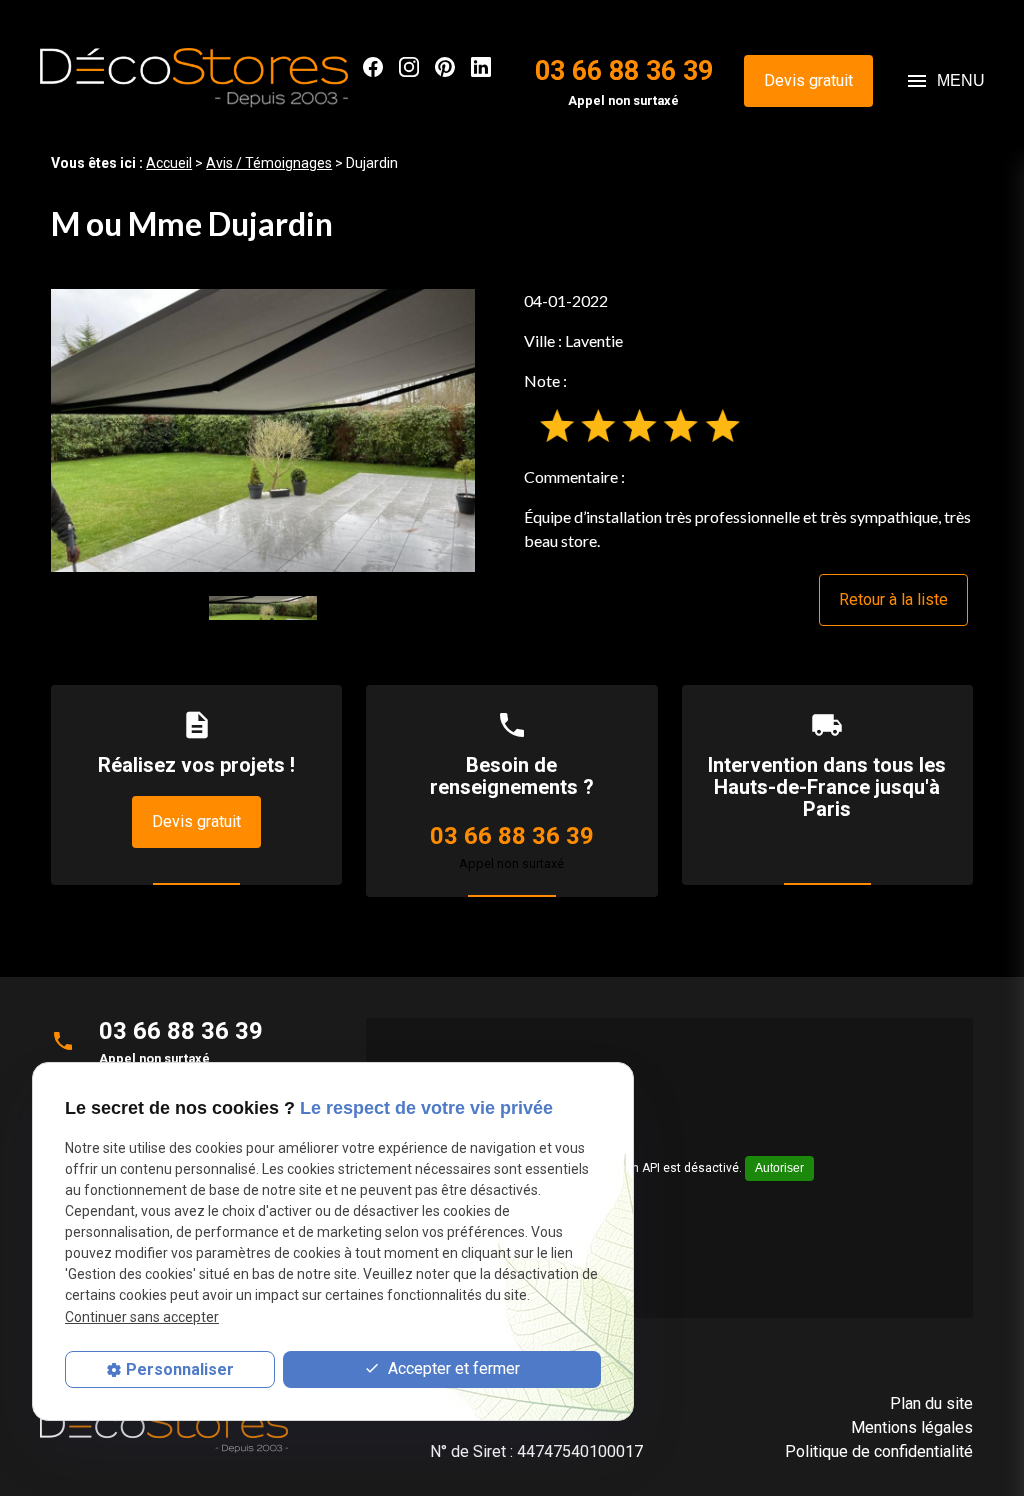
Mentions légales (912, 1427)
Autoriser (779, 1168)
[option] (263, 430)
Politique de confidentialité (879, 1451)
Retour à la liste (893, 599)
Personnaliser (180, 1369)
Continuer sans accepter (142, 1317)
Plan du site (931, 1403)
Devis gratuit (808, 80)
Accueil (169, 163)
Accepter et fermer (452, 1368)
